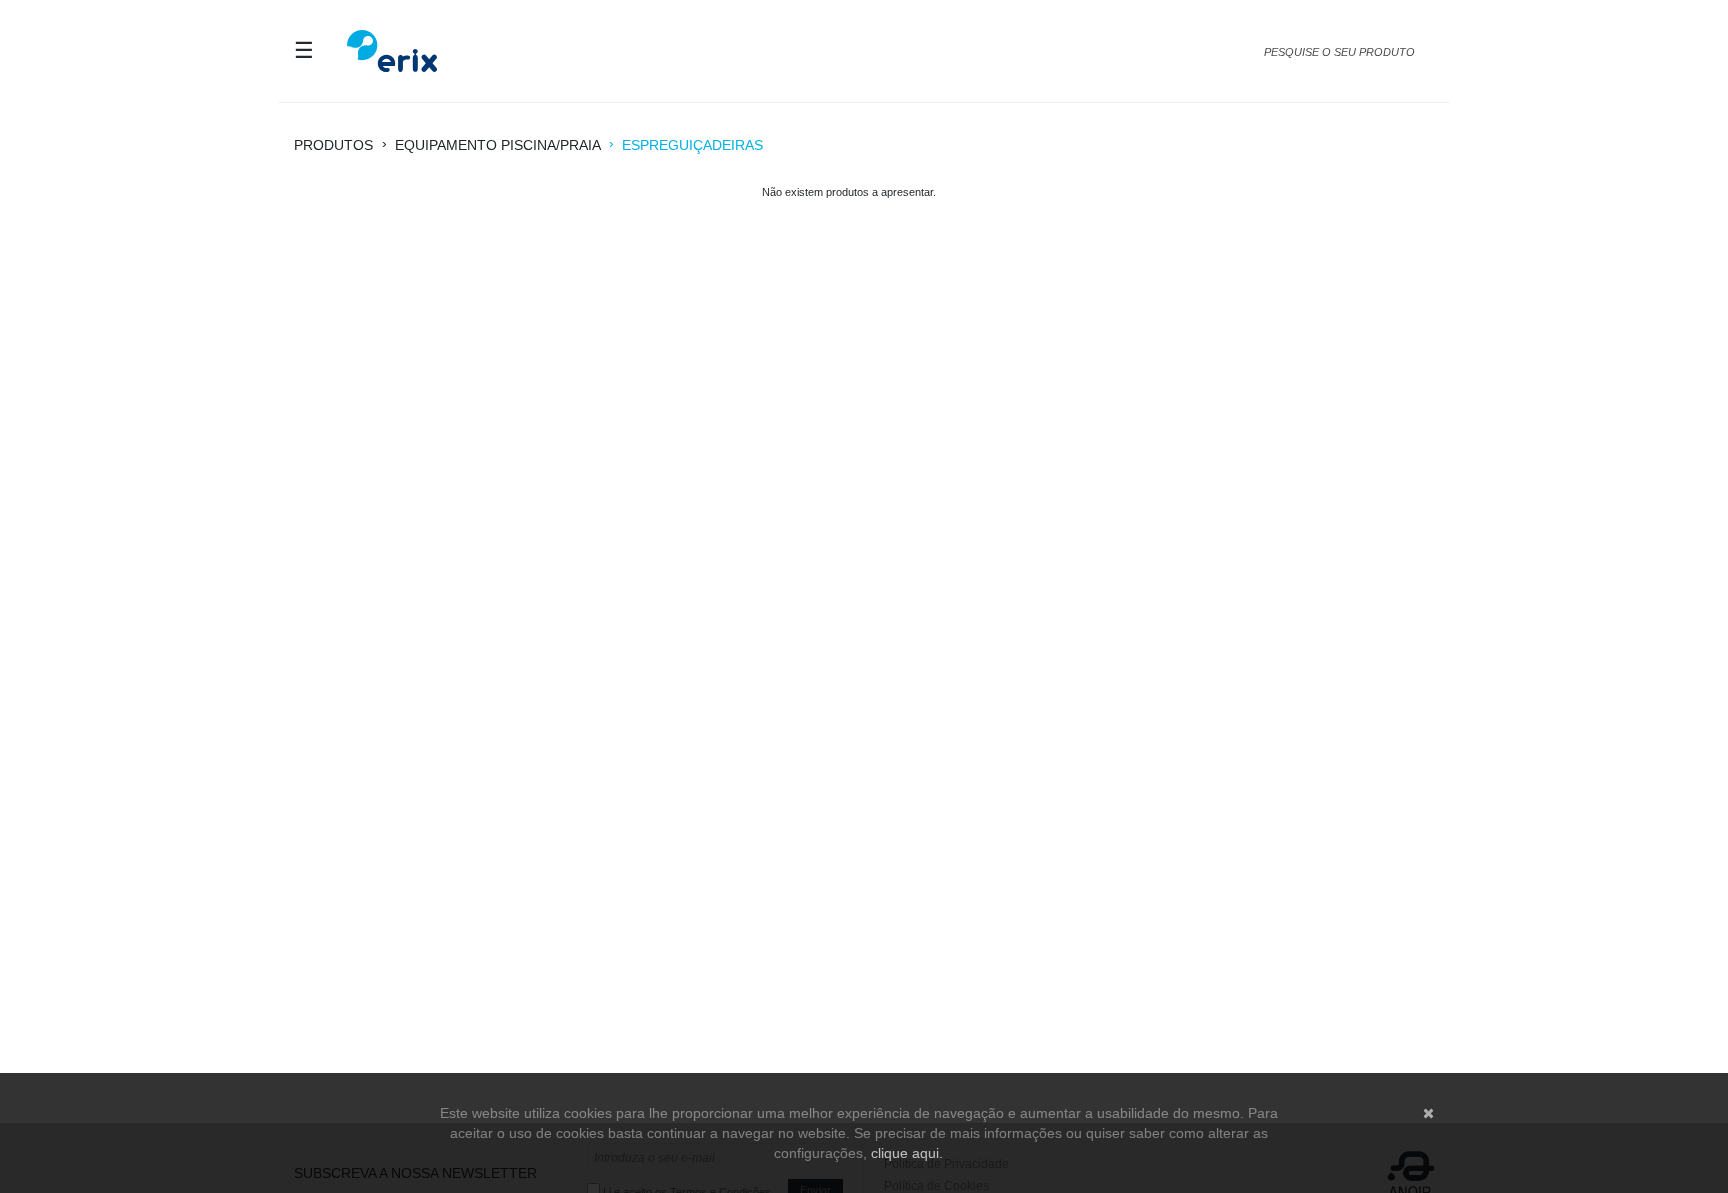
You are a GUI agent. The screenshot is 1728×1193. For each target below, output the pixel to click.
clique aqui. (907, 1153)
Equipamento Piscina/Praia (497, 145)
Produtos (333, 145)
